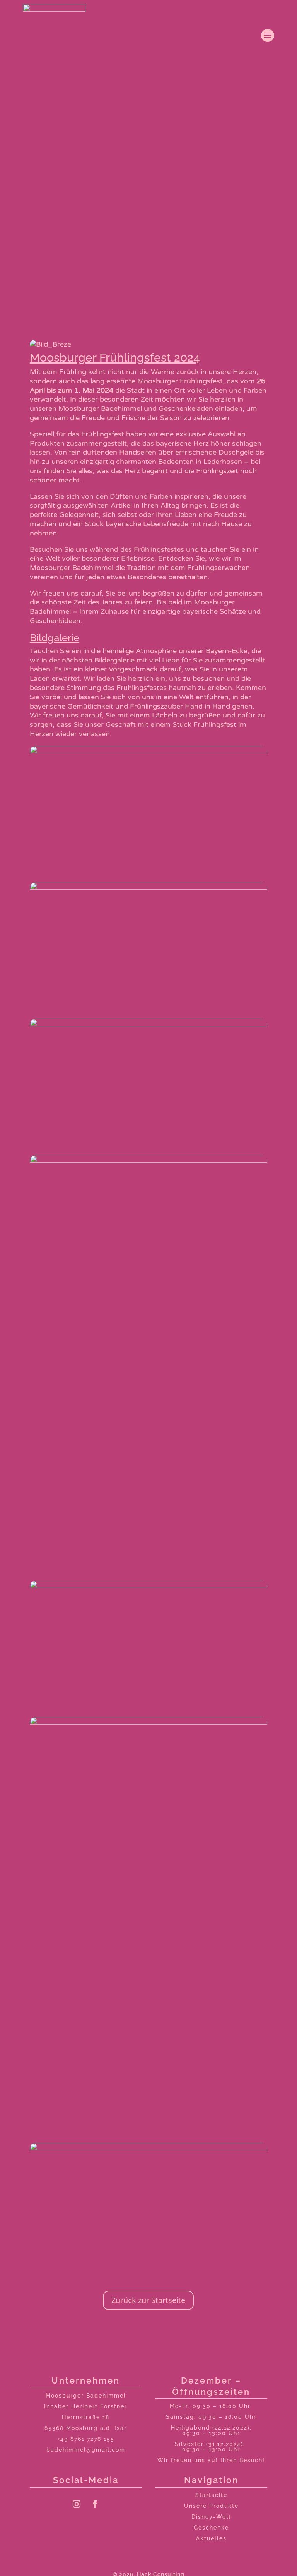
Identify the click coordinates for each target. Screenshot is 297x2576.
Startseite (211, 2495)
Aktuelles (211, 2538)
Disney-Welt (211, 2517)
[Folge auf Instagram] (77, 2504)
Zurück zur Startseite (148, 2300)
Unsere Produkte (211, 2506)
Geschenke (211, 2528)
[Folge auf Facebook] (95, 2504)
